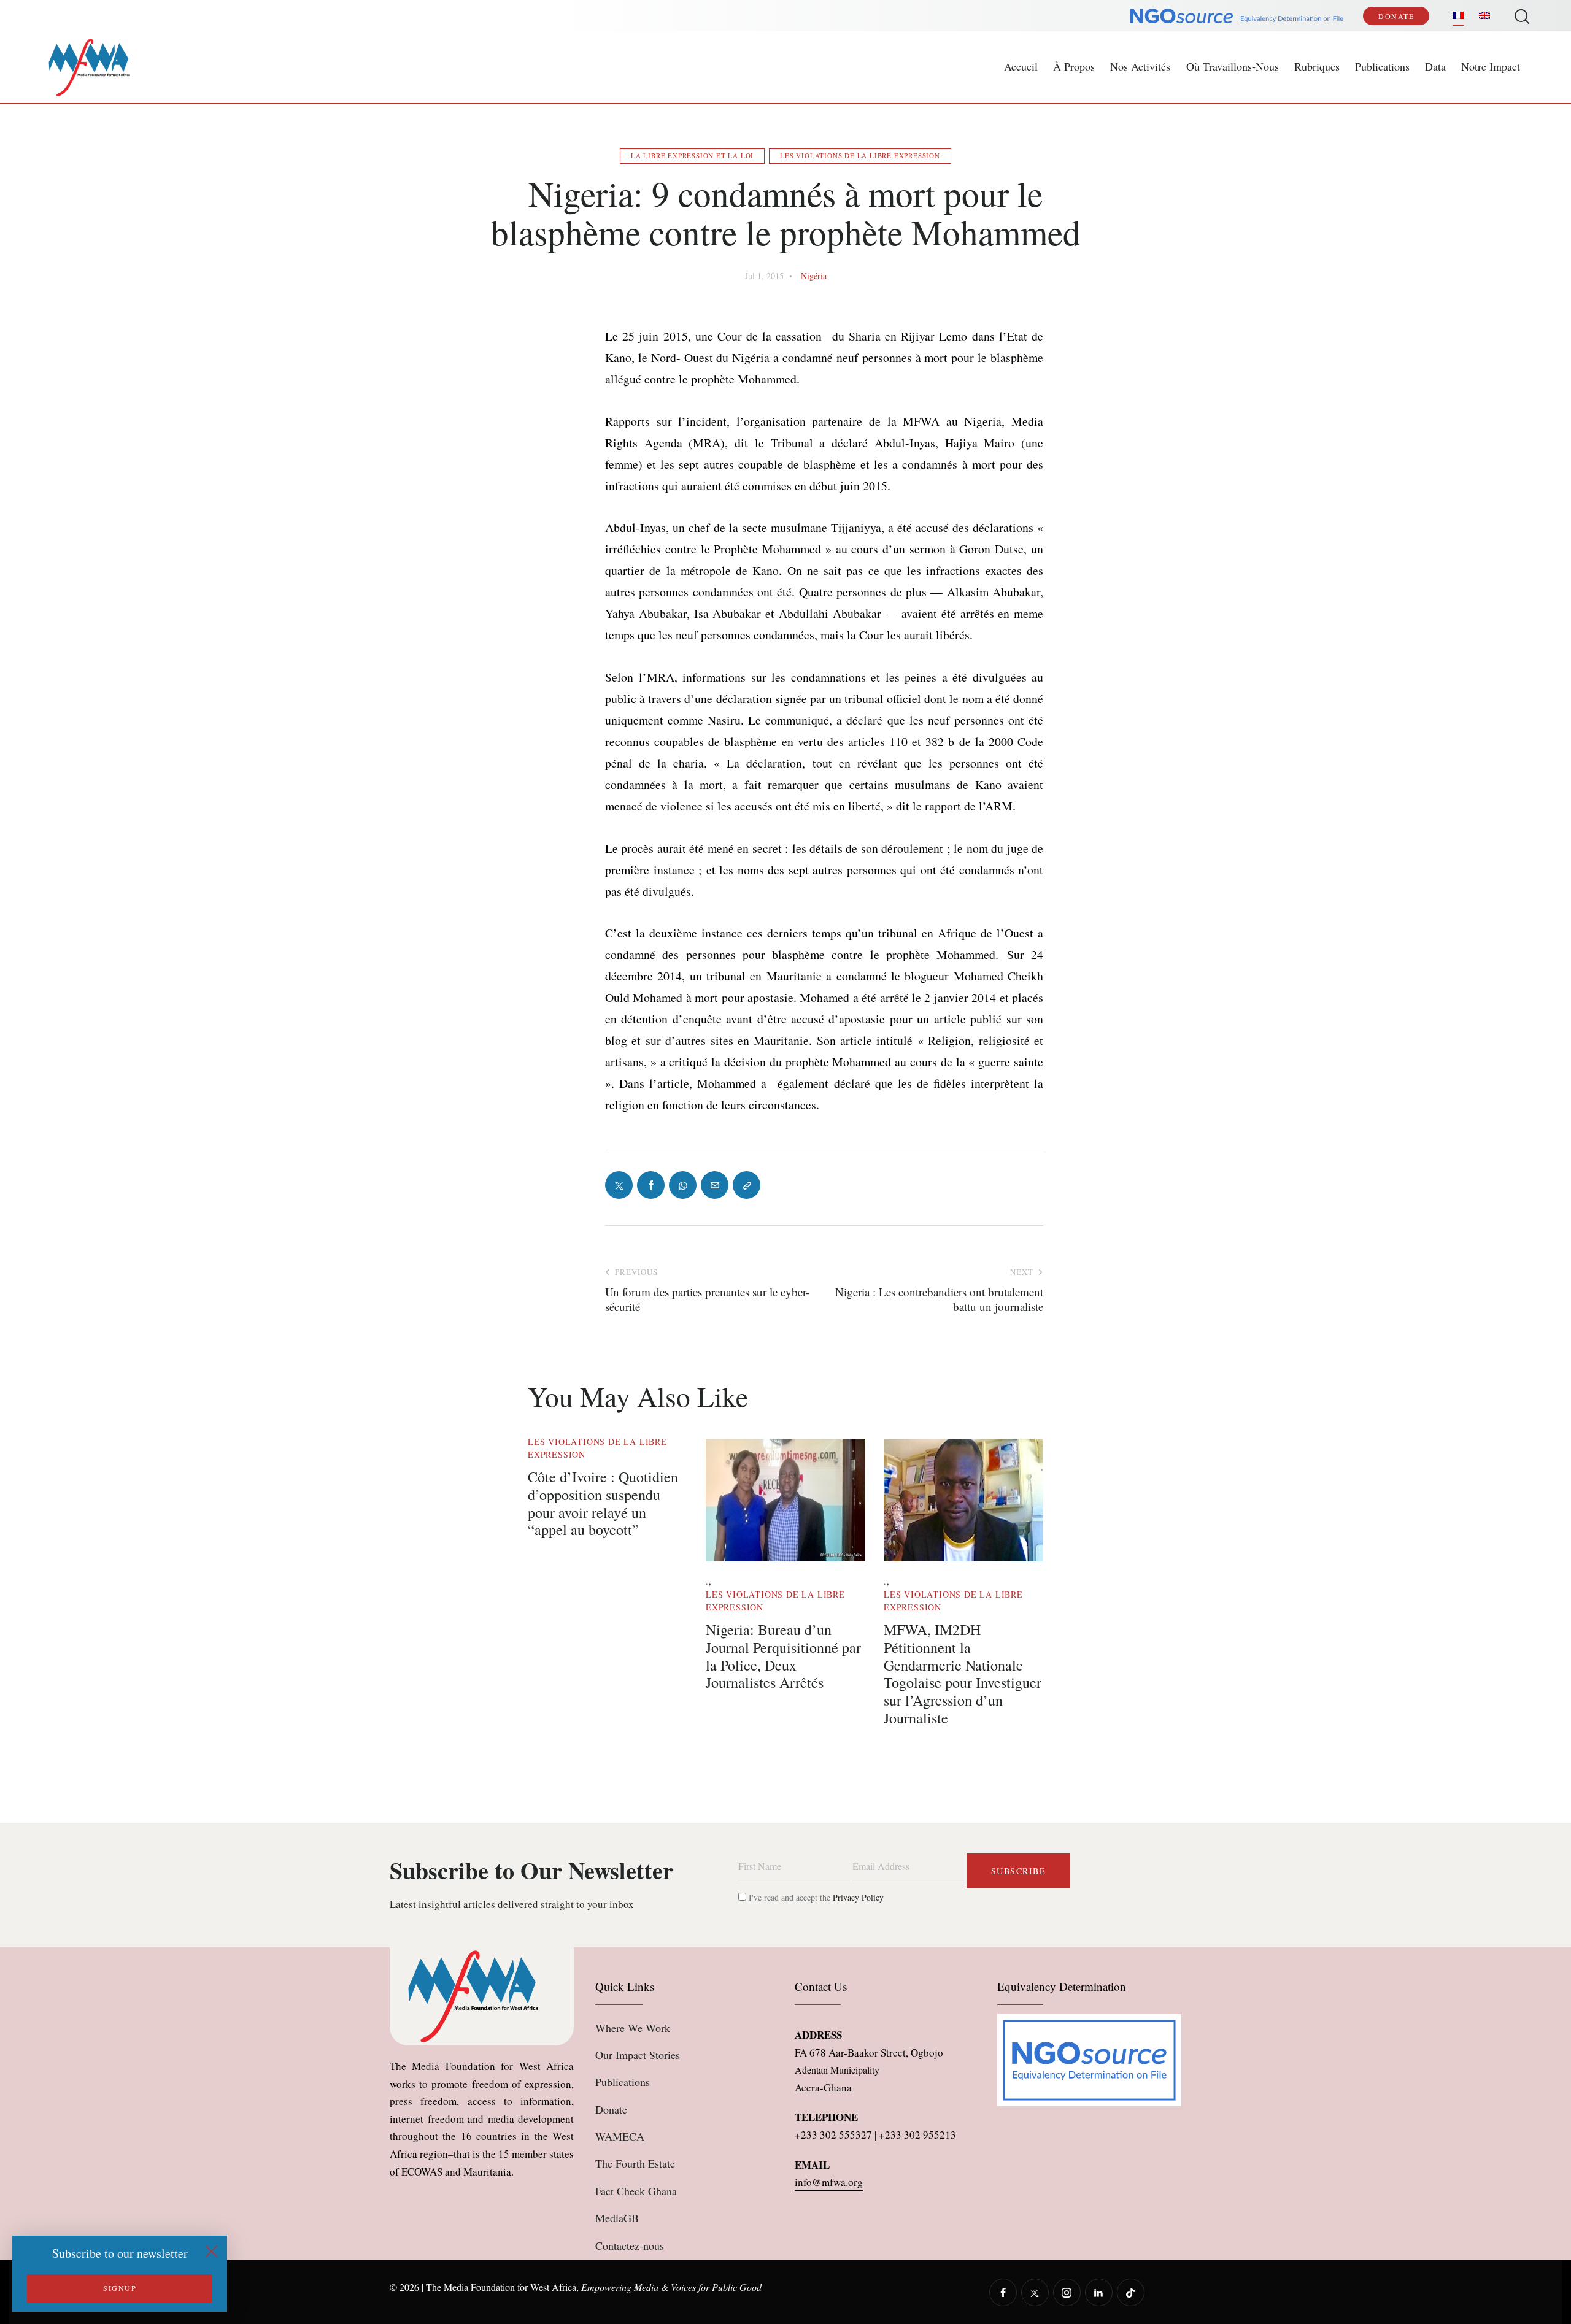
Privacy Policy (858, 1897)
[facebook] (1003, 2292)
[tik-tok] (1131, 2292)
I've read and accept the (815, 1897)
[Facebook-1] (651, 1185)
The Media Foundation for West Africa (501, 2287)
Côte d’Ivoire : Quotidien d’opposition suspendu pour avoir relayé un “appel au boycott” (603, 1503)
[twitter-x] (1035, 2292)
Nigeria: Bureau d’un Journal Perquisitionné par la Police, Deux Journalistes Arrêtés (783, 1656)
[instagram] (1067, 2292)
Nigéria (814, 276)
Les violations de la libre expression (860, 156)
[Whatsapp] (683, 1185)
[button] (747, 1185)
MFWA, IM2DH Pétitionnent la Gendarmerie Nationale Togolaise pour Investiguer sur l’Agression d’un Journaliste (963, 1674)
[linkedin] (1099, 2292)
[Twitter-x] (619, 1185)
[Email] (715, 1185)
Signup (120, 2288)
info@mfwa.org (829, 2182)
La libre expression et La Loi (692, 156)
